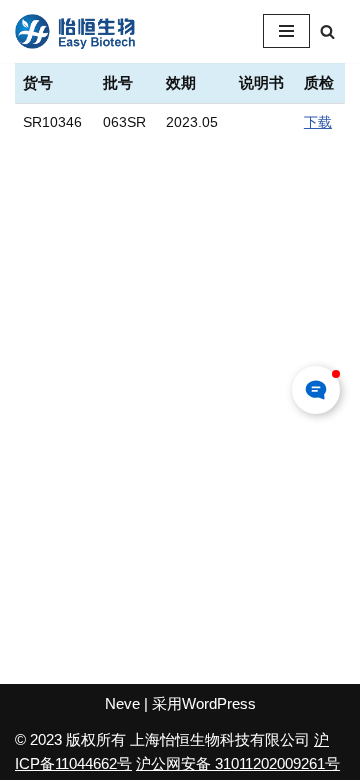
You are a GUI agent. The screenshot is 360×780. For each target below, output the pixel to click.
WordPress (219, 703)
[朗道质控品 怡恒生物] (75, 31)
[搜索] (327, 31)
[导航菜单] (286, 31)
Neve (122, 703)
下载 (318, 122)
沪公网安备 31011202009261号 (238, 763)
